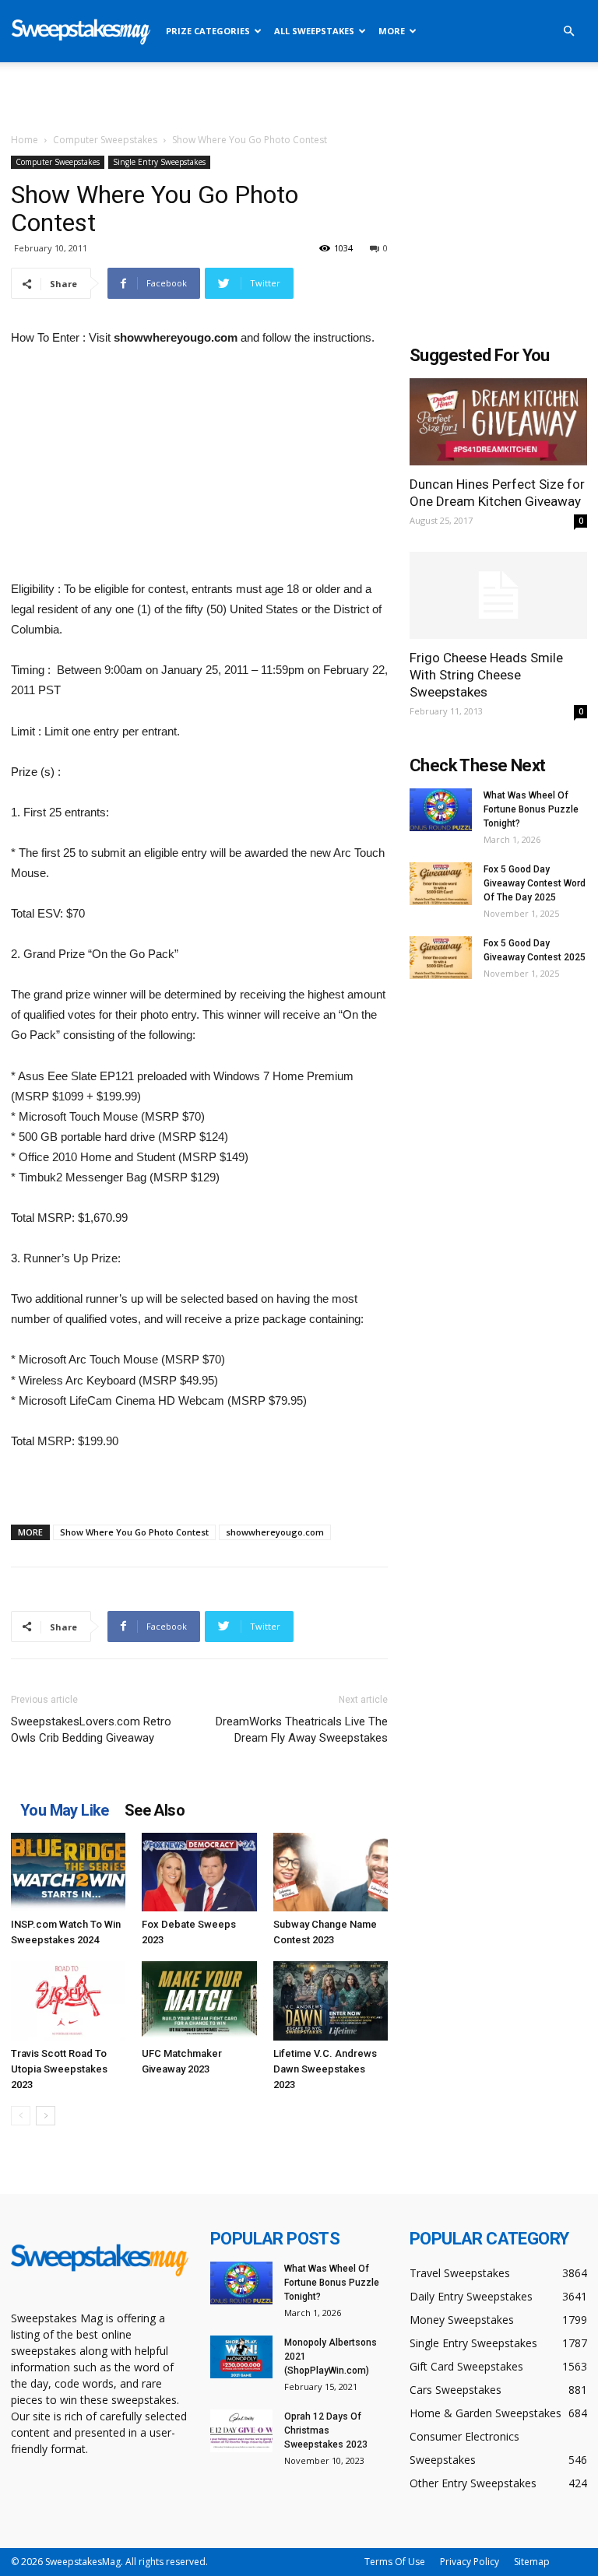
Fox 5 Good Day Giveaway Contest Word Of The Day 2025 (535, 883)
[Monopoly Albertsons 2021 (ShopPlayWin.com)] (241, 2357)
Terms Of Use (395, 2562)
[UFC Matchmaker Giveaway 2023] (199, 2000)
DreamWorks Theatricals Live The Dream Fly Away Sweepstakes (302, 1730)
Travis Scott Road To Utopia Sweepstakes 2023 (59, 2069)
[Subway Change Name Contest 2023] (331, 1872)
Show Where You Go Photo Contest (134, 1532)
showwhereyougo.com (275, 1532)
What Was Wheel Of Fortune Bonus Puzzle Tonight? (531, 809)
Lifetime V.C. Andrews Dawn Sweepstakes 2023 (325, 2069)
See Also (155, 1810)
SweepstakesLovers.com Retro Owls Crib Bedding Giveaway (91, 1730)
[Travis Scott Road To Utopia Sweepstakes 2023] (68, 2000)
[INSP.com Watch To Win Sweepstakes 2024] (68, 1872)
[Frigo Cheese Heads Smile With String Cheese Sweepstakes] (498, 596)
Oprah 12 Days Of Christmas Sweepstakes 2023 (326, 2430)
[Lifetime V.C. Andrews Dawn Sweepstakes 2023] (331, 2000)
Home (25, 140)
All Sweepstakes (314, 31)
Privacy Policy (470, 2562)
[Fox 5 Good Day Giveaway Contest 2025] (441, 958)
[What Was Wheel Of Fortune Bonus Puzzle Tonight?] (441, 810)
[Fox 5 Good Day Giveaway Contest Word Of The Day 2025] (441, 884)
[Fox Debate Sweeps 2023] (199, 1872)
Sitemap (532, 2562)
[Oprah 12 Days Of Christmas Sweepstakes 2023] (241, 2431)
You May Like (65, 1810)
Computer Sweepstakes (105, 140)
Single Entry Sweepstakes (159, 162)
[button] (568, 32)
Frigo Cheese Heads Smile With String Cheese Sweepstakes (486, 675)
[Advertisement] (299, 97)
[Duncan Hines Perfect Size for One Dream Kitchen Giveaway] (498, 422)
